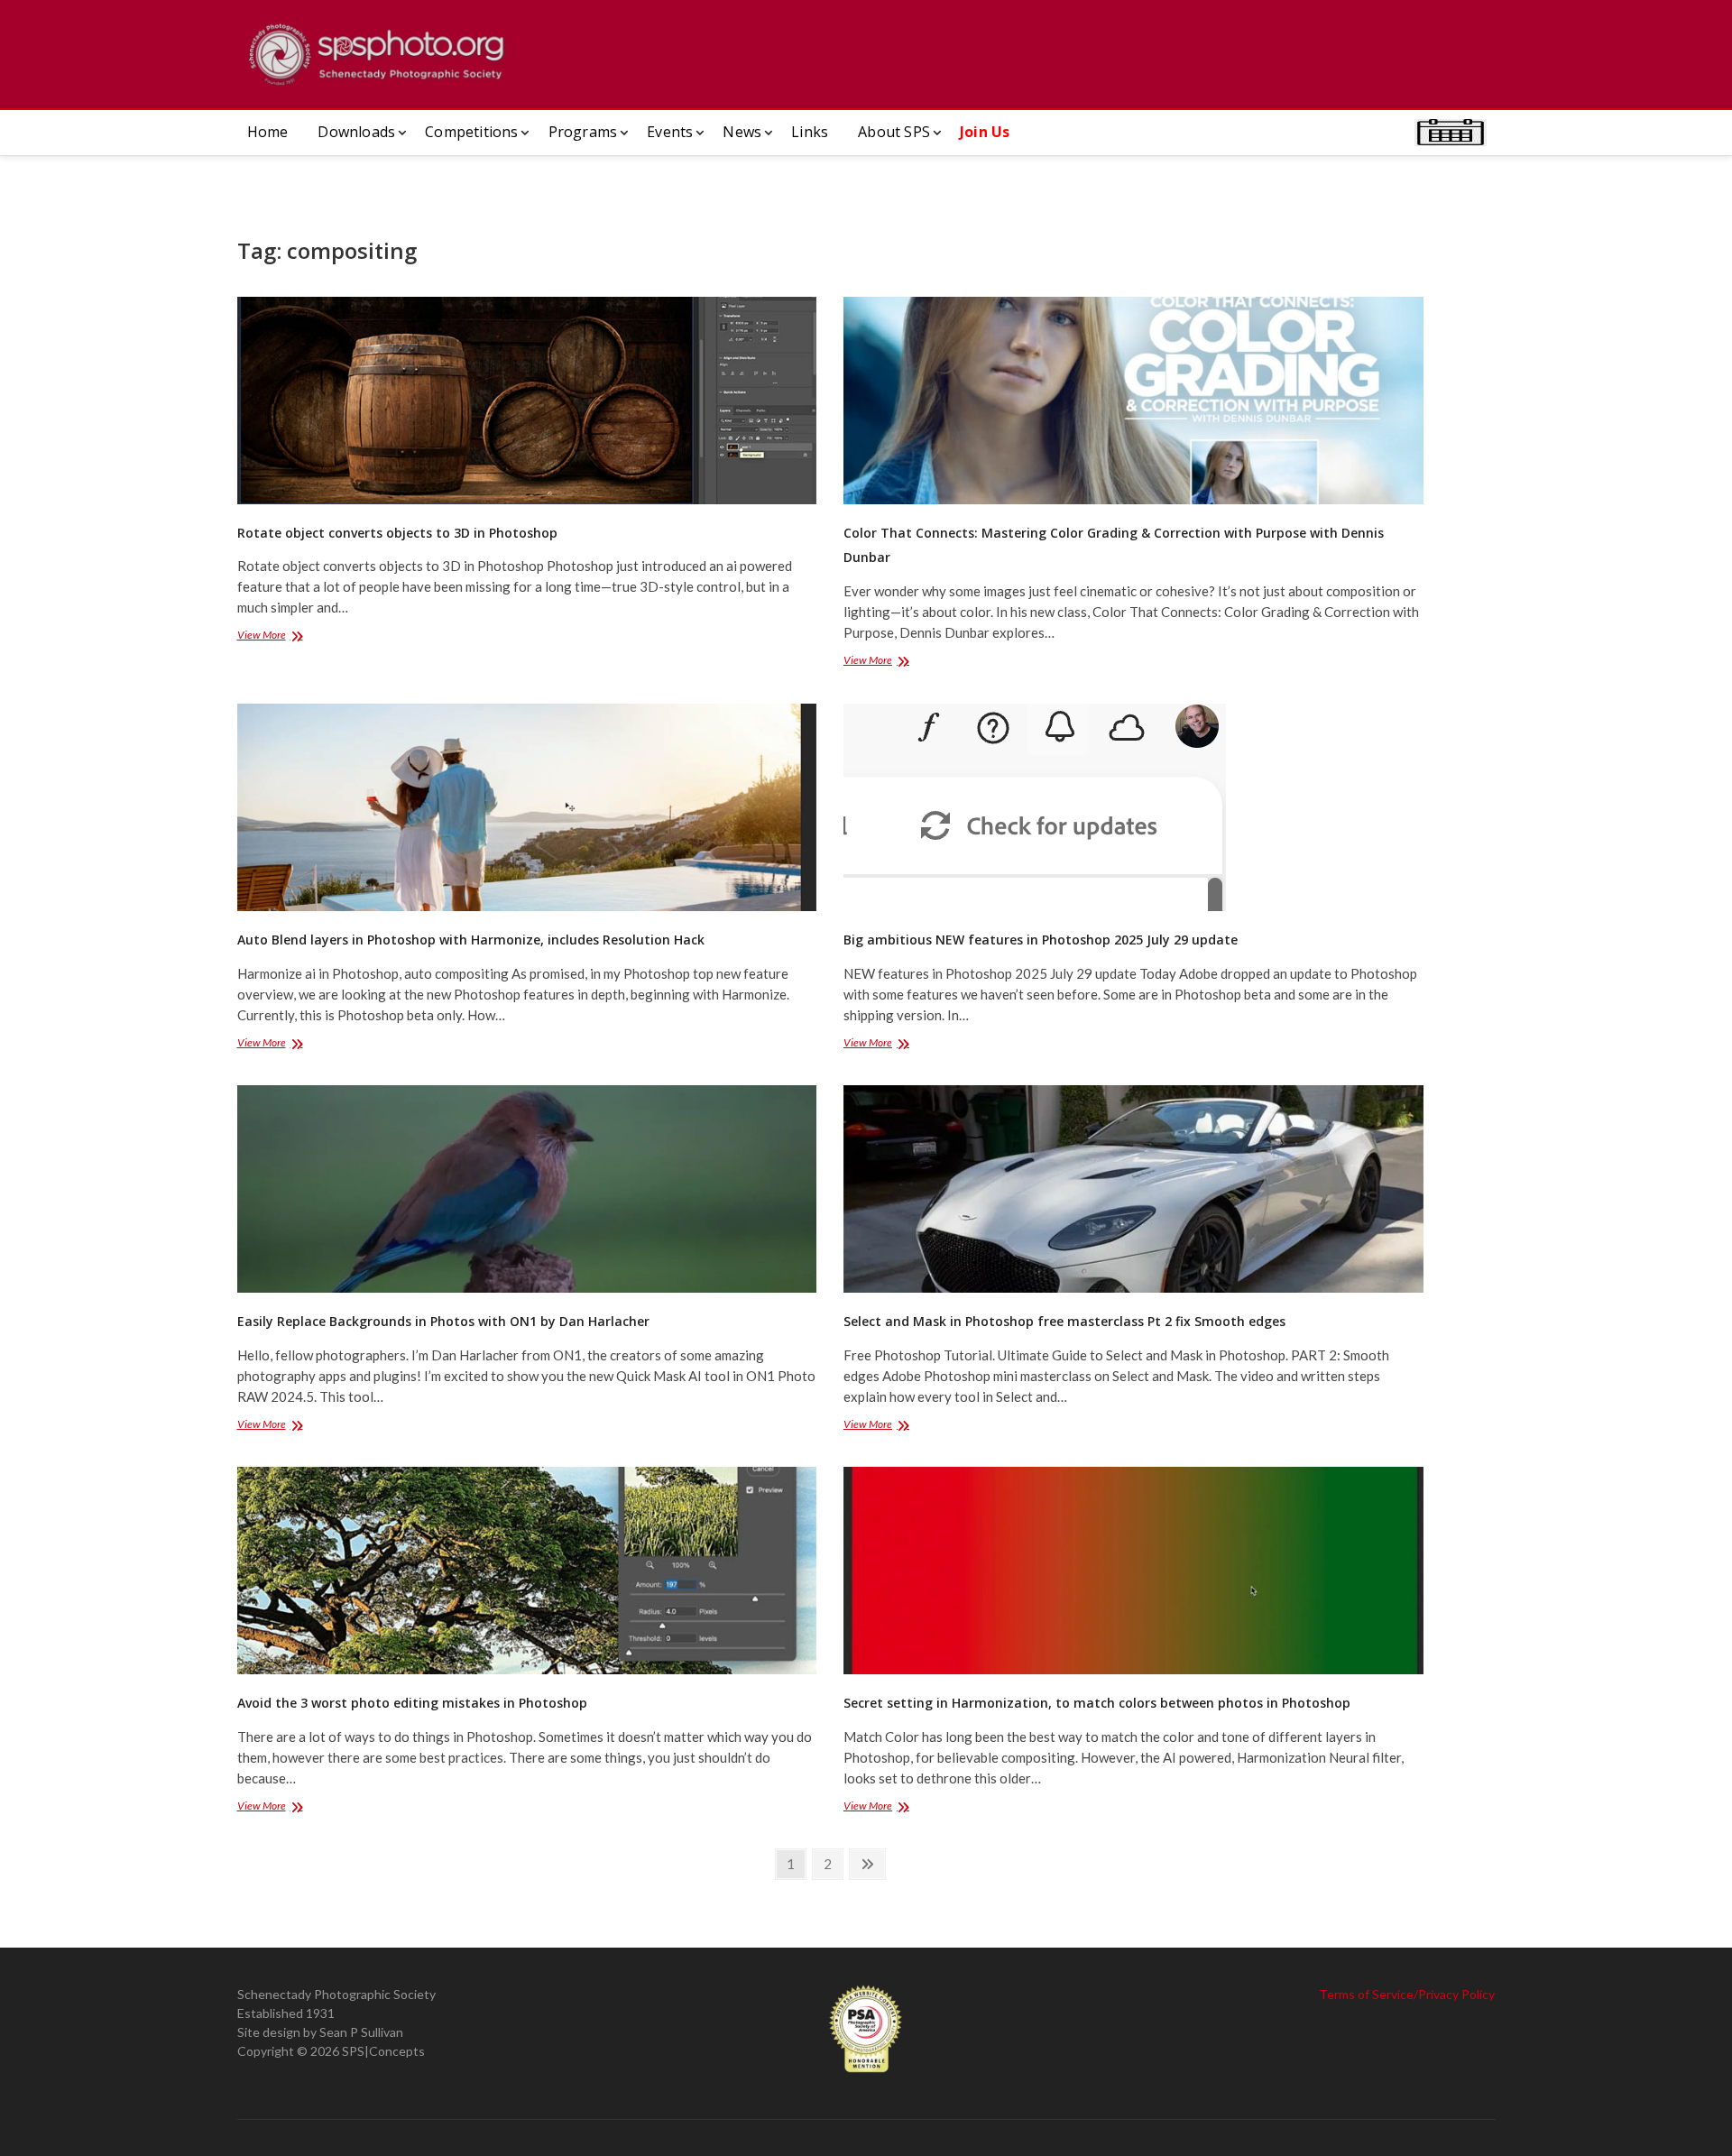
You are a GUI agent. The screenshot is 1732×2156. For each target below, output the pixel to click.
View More (285, 636)
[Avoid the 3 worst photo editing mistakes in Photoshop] (527, 1571)
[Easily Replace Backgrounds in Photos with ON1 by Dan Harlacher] (527, 1189)
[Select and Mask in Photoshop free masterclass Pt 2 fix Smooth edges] (1133, 1189)
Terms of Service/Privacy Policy (1407, 1994)
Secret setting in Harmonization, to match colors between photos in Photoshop (1097, 1703)
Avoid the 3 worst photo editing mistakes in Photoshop (412, 1703)
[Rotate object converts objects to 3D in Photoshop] (527, 401)
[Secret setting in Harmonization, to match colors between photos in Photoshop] (1133, 1571)
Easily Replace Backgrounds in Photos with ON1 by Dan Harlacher (443, 1321)
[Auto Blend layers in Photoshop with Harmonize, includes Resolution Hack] (527, 807)
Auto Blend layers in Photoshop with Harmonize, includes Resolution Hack (471, 940)
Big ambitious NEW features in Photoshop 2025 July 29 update (1041, 940)
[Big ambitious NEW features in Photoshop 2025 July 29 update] (1133, 807)
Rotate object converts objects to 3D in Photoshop (397, 533)
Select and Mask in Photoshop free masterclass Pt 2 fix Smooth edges (1064, 1321)
